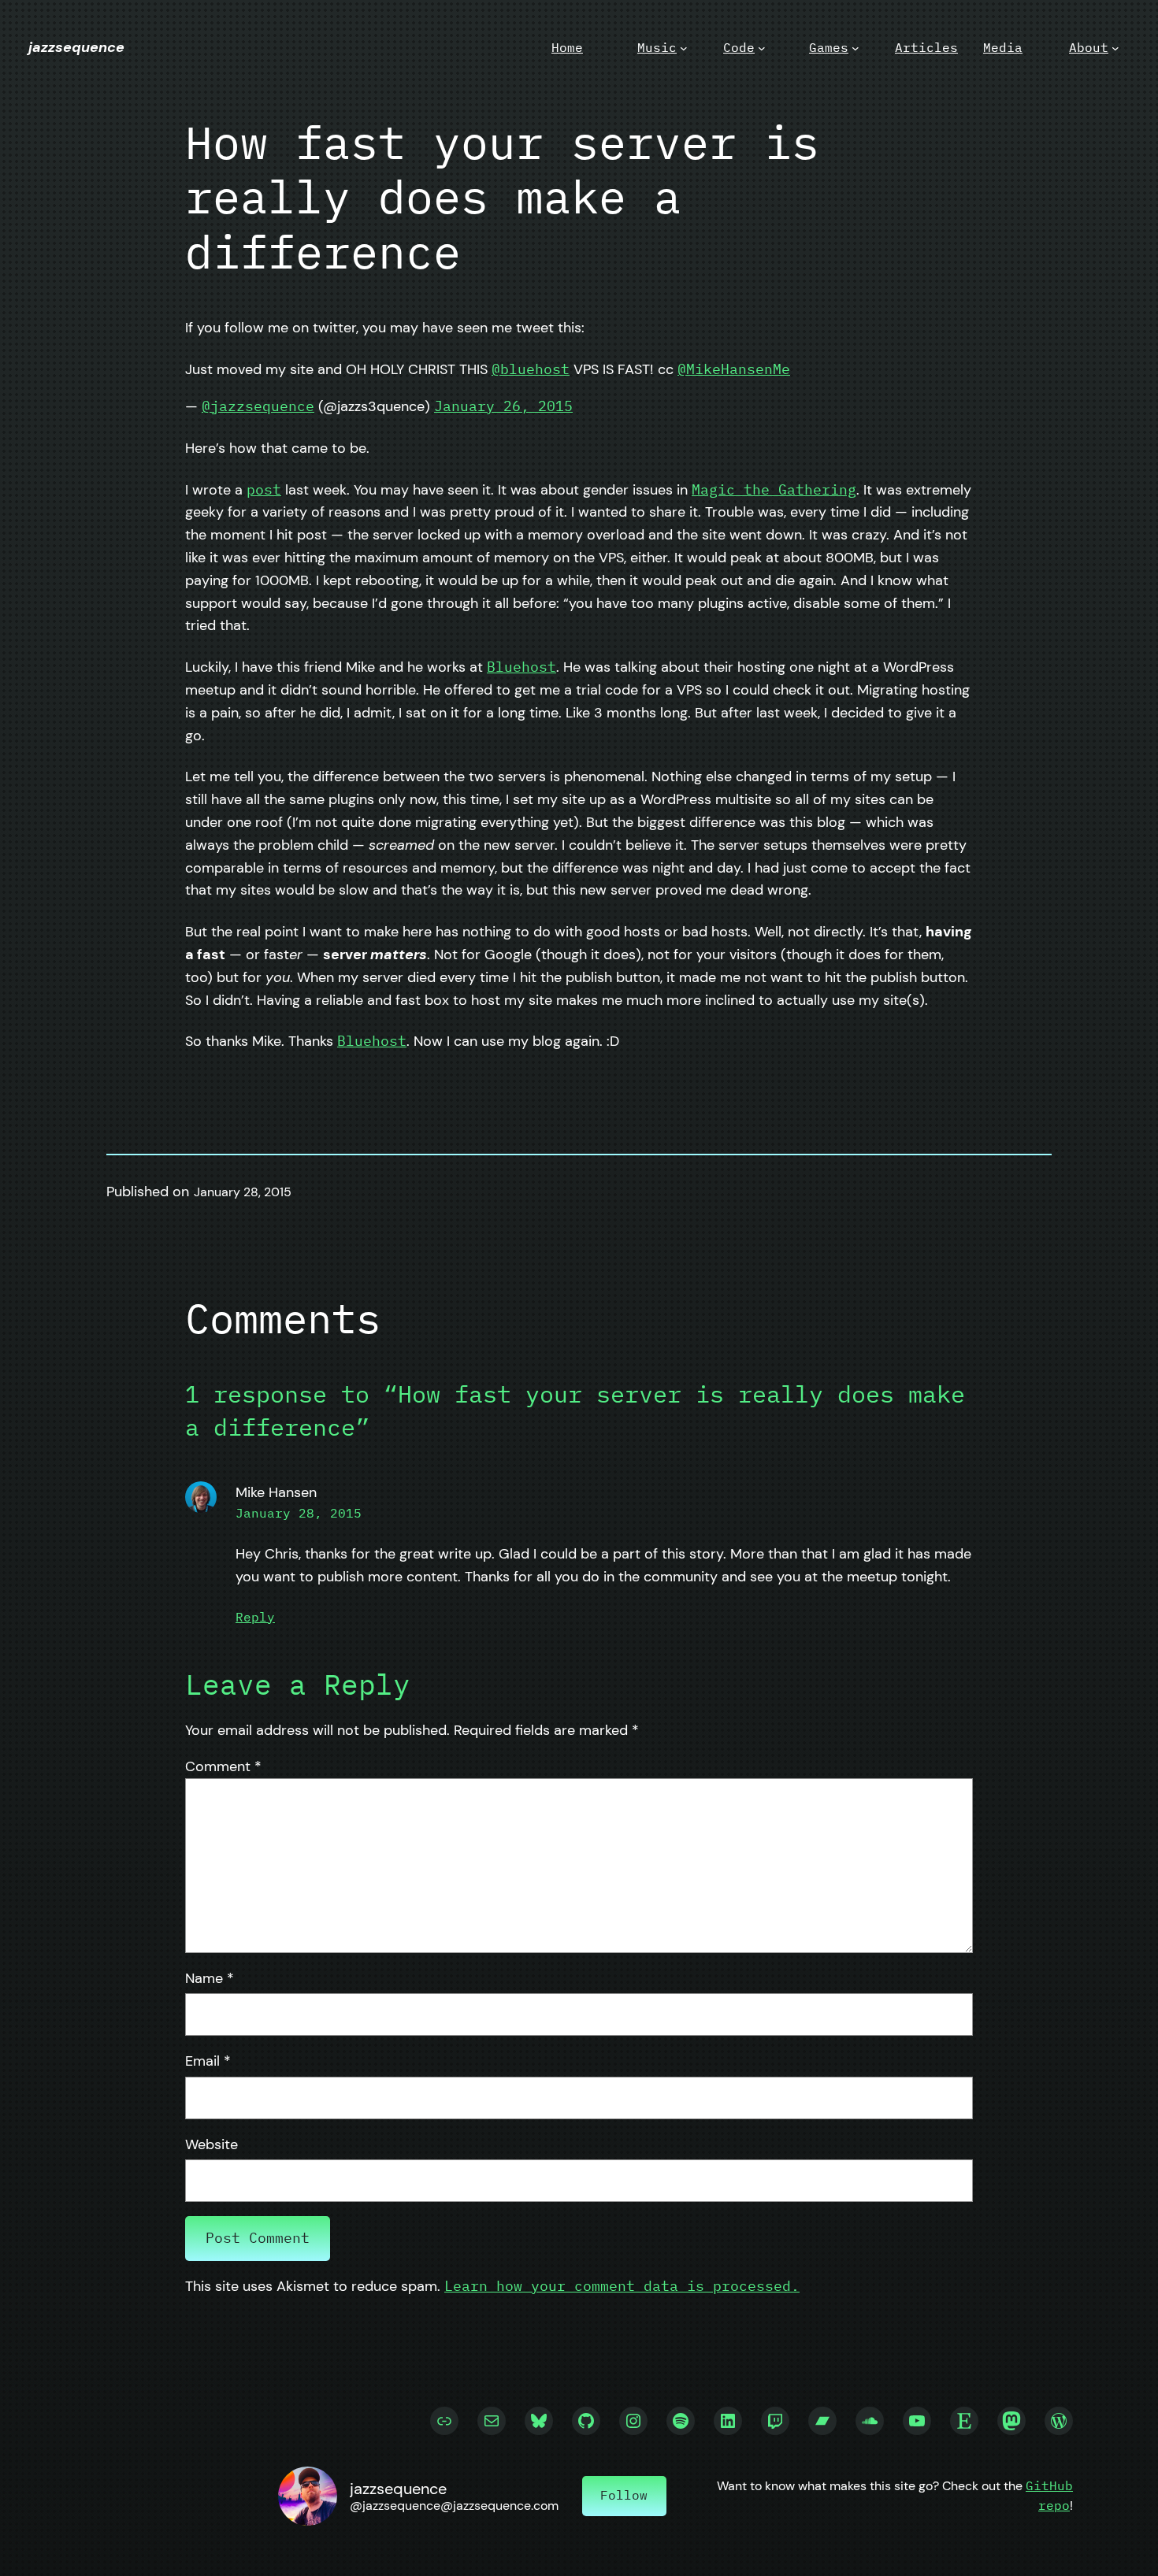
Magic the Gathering (774, 489)
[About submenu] (1115, 48)
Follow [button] (624, 2495)
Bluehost (521, 667)
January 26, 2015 (503, 406)
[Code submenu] (762, 48)
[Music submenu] (684, 48)
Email (208, 2061)
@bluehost (531, 369)
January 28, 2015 (299, 1513)
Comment (223, 1766)
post (264, 489)
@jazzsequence (258, 406)
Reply (255, 1617)
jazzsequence (76, 47)
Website (212, 2144)
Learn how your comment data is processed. (622, 2286)
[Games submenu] (856, 48)
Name (210, 1978)
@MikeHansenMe (734, 369)
